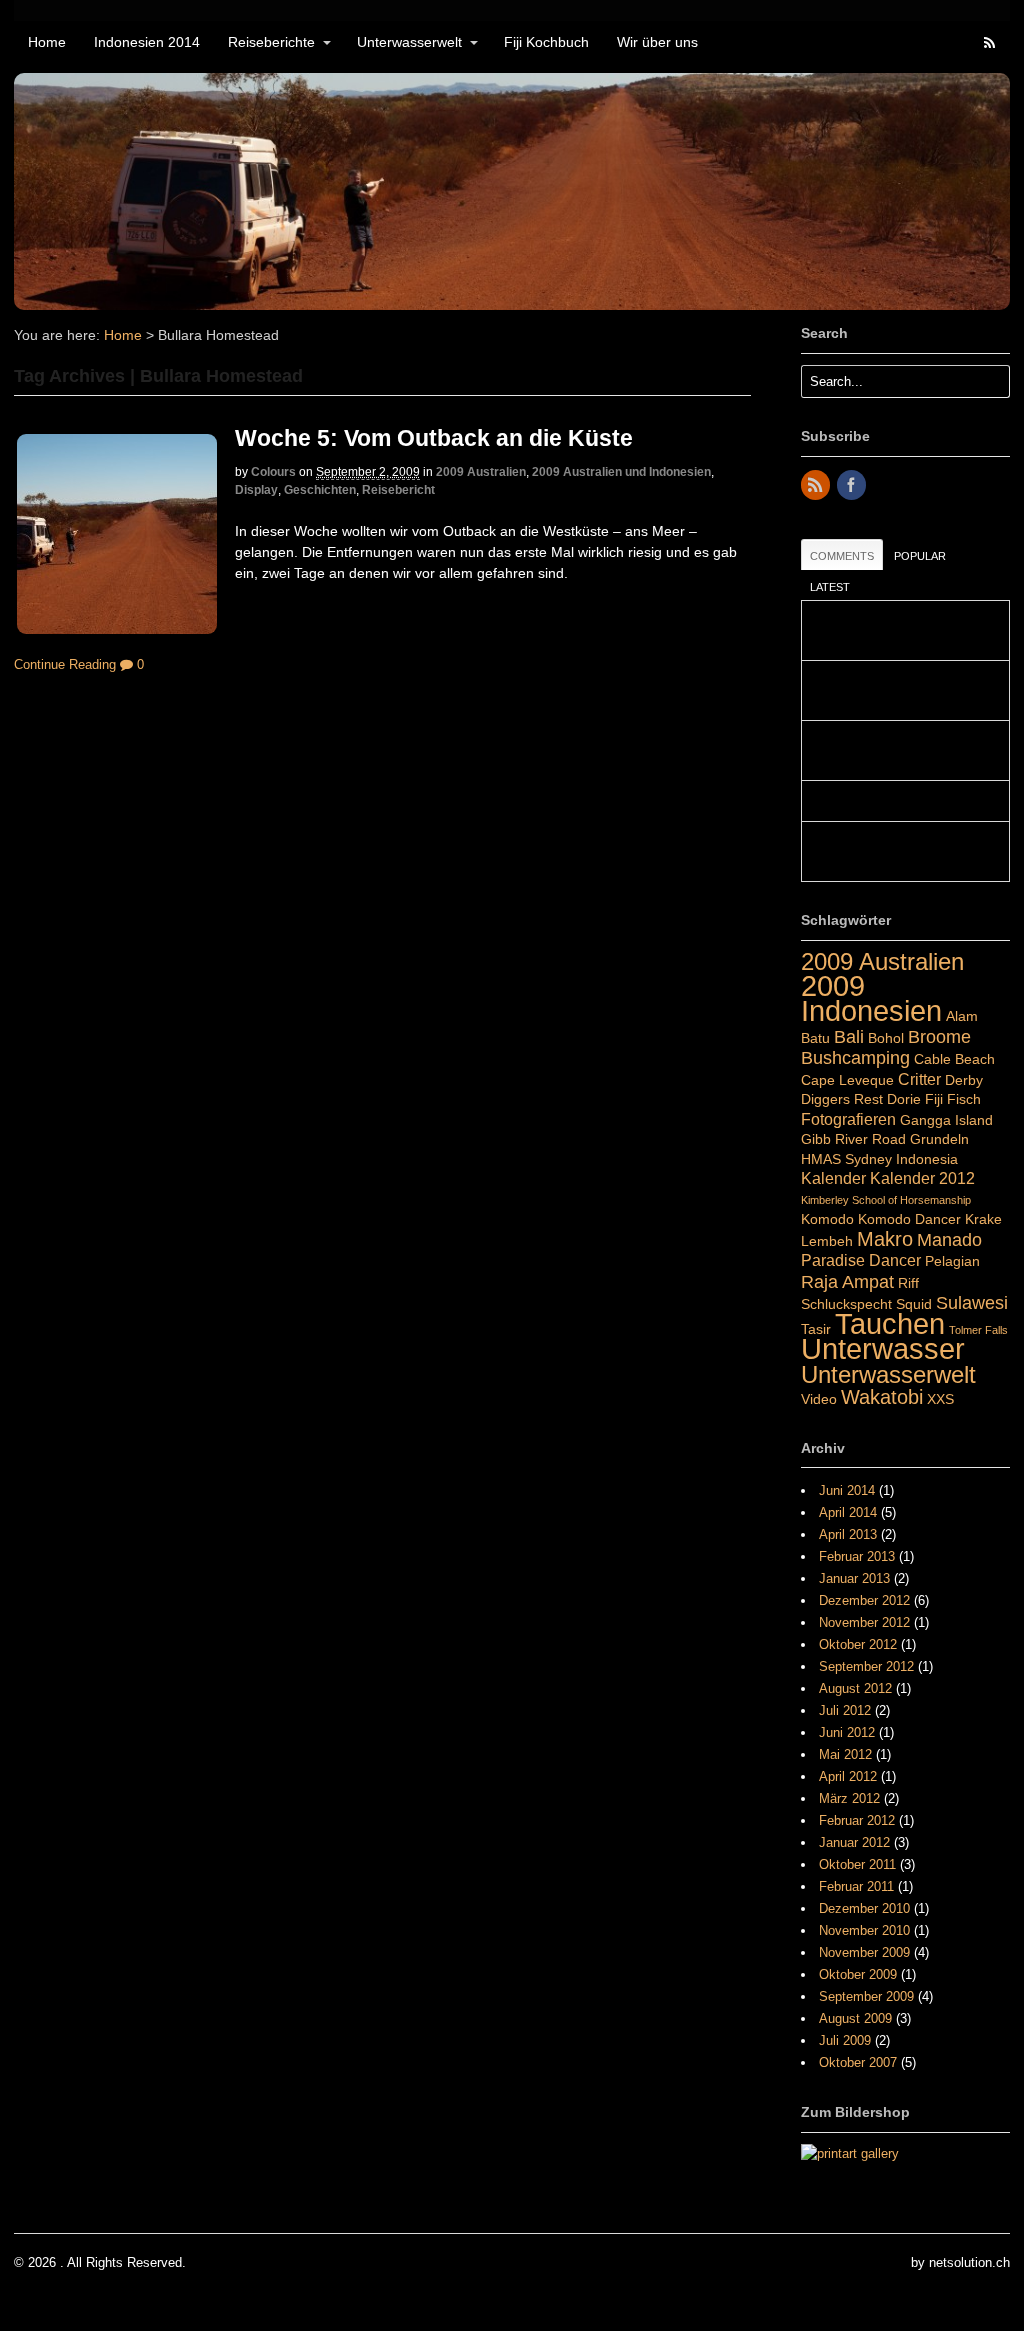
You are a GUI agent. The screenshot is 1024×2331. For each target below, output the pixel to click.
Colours (273, 472)
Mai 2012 (845, 1754)
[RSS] (817, 486)
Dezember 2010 (864, 1908)
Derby (964, 1080)
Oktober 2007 (858, 2062)
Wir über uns (657, 42)
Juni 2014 (847, 1490)
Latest (830, 587)
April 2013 (848, 1534)
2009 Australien (481, 472)
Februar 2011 (856, 1886)
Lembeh (827, 1241)
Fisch (964, 1099)
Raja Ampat (847, 1281)
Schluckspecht (846, 1304)
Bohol (886, 1038)
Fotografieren (848, 1119)
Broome (939, 1036)
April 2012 (848, 1776)
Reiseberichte (271, 42)
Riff (908, 1283)
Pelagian (952, 1261)
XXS (940, 1399)
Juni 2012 (847, 1732)
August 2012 (855, 1688)
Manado (949, 1239)
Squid (914, 1304)
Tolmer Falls (978, 1330)
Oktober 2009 (858, 1974)
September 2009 (866, 1996)
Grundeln (939, 1139)
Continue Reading (65, 664)
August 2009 (855, 2018)
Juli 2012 (845, 1710)
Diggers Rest (842, 1099)
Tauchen (890, 1324)
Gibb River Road (853, 1139)
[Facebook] (853, 486)
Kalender (833, 1178)
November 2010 (864, 1930)
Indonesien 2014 (147, 42)
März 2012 (849, 1798)
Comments (842, 556)
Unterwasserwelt (409, 42)
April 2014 (848, 1512)
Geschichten (320, 490)
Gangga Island (946, 1120)
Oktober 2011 (857, 1864)
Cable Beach (954, 1059)
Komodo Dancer (909, 1219)
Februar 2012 (857, 1820)
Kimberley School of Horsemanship (886, 1200)
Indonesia (927, 1159)
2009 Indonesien (871, 998)
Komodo (827, 1219)
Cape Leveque (847, 1080)
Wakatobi (882, 1397)
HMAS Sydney (846, 1159)
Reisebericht (398, 490)
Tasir (816, 1329)
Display (256, 490)
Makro (885, 1239)
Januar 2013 (854, 1578)
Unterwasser (883, 1349)
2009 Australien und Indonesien (621, 472)
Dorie (904, 1099)
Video (819, 1399)
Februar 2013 (857, 1556)
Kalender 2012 (922, 1178)
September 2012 (866, 1666)
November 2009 (864, 1952)
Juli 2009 (845, 2040)
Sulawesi (972, 1302)
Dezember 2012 (864, 1600)
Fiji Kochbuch (546, 42)
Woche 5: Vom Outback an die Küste (434, 438)
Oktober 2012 (858, 1644)
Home (47, 42)
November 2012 (864, 1622)
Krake (983, 1219)
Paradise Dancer (861, 1260)
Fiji (934, 1099)
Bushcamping (855, 1057)
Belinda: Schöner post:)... (883, 801)
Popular (920, 556)
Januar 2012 (854, 1842)
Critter (919, 1079)
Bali (849, 1036)
